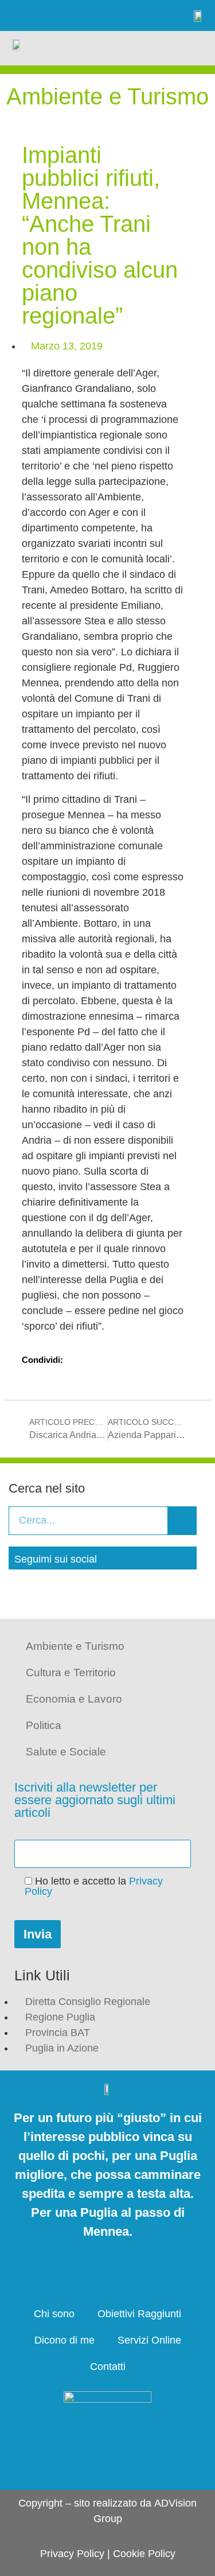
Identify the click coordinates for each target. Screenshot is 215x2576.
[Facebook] (22, 15)
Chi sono (54, 2314)
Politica (44, 1725)
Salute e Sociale (66, 1752)
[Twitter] (53, 15)
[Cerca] (182, 1521)
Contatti (108, 2367)
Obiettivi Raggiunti (139, 2314)
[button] (194, 48)
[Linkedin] (84, 15)
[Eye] (146, 15)
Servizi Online (149, 2340)
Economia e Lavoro (74, 1699)
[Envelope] (115, 15)
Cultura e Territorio (71, 1672)
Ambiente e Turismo (75, 1646)
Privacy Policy (72, 2554)
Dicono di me (64, 2340)
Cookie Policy (144, 2554)
